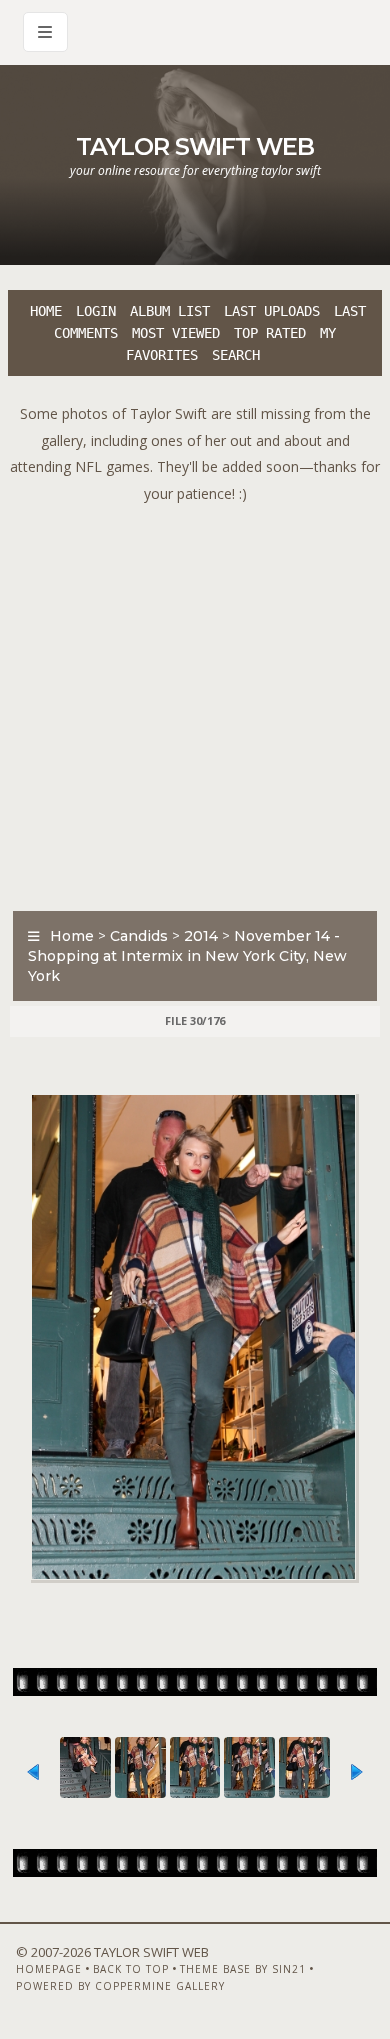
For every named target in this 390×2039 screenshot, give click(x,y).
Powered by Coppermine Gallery (120, 1986)
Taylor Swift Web (195, 146)
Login (96, 311)
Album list (170, 311)
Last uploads (272, 311)
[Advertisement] (195, 702)
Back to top (131, 1969)
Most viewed (176, 333)
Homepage (49, 1969)
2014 (201, 936)
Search (236, 355)
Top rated (270, 333)
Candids (139, 936)
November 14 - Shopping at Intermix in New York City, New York (187, 956)
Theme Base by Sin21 (243, 1969)
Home (46, 311)
